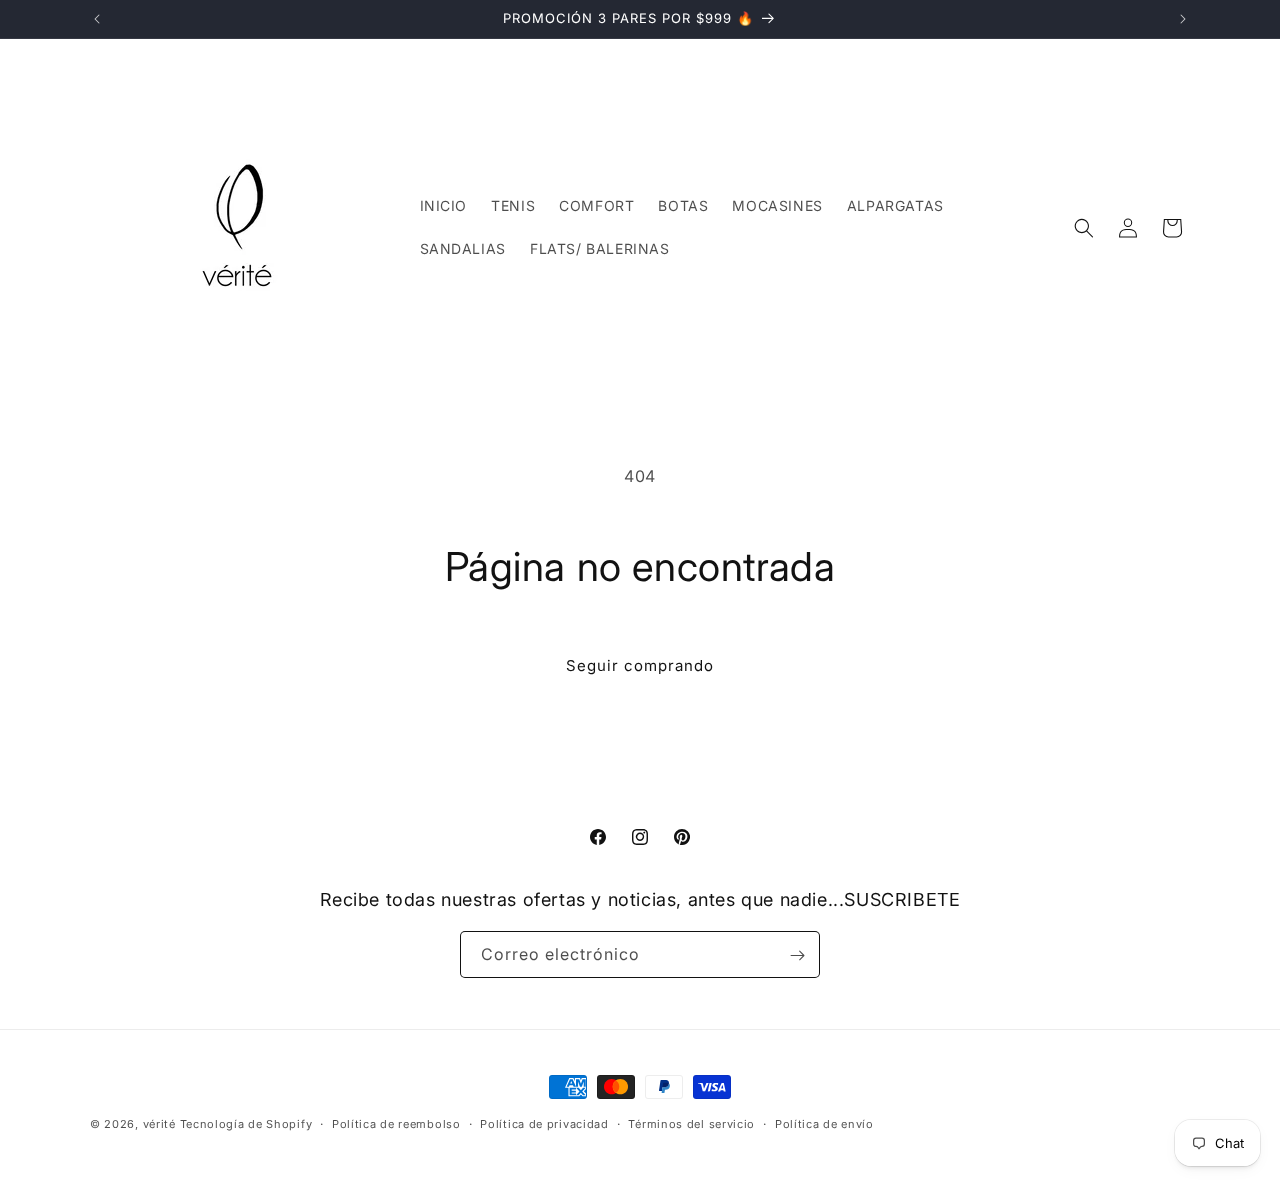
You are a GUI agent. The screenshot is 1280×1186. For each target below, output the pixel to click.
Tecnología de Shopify (246, 1124)
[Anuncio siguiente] (1183, 19)
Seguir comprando (640, 665)
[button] (1084, 228)
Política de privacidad (544, 1123)
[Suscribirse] (797, 955)
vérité (159, 1124)
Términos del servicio (691, 1123)
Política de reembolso (396, 1123)
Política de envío (824, 1123)
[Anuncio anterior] (97, 19)
